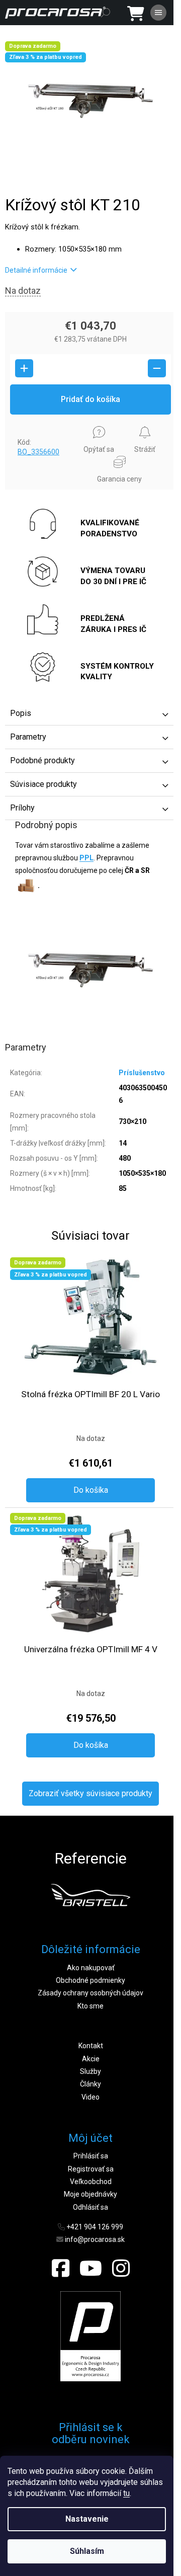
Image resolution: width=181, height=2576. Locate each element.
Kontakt (91, 2046)
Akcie (91, 2059)
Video (90, 2097)
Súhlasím (87, 2551)
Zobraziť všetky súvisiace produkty (90, 1793)
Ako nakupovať (91, 1968)
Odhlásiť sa (90, 2207)
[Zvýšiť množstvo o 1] (24, 368)
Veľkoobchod (91, 2182)
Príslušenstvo (142, 1073)
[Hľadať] (106, 13)
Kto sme (90, 2006)
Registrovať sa (91, 2169)
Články (90, 2084)
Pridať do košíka (90, 399)
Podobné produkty (42, 760)
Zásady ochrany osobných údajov (90, 1993)
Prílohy (22, 808)
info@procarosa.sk (95, 2239)
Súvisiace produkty (43, 784)
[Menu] (158, 13)
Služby (90, 2071)
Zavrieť (23, 424)
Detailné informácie (36, 270)
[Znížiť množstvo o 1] (157, 368)
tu (126, 2493)
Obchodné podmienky (90, 1980)
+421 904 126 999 (95, 2227)
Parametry (28, 737)
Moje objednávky (90, 2194)
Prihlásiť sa (91, 2156)
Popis (21, 713)
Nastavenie (87, 2519)
